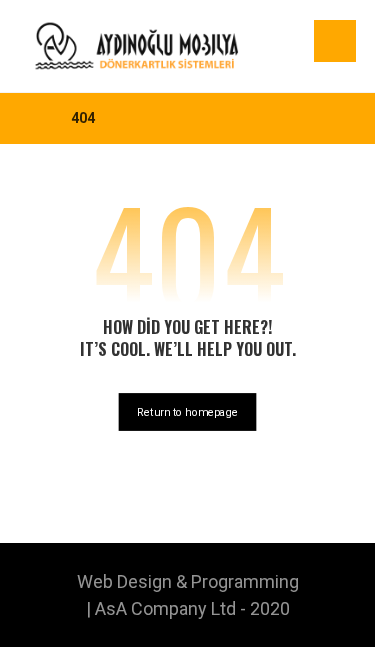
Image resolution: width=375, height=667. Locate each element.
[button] (335, 41)
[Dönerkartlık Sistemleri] (137, 46)
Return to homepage (188, 411)
